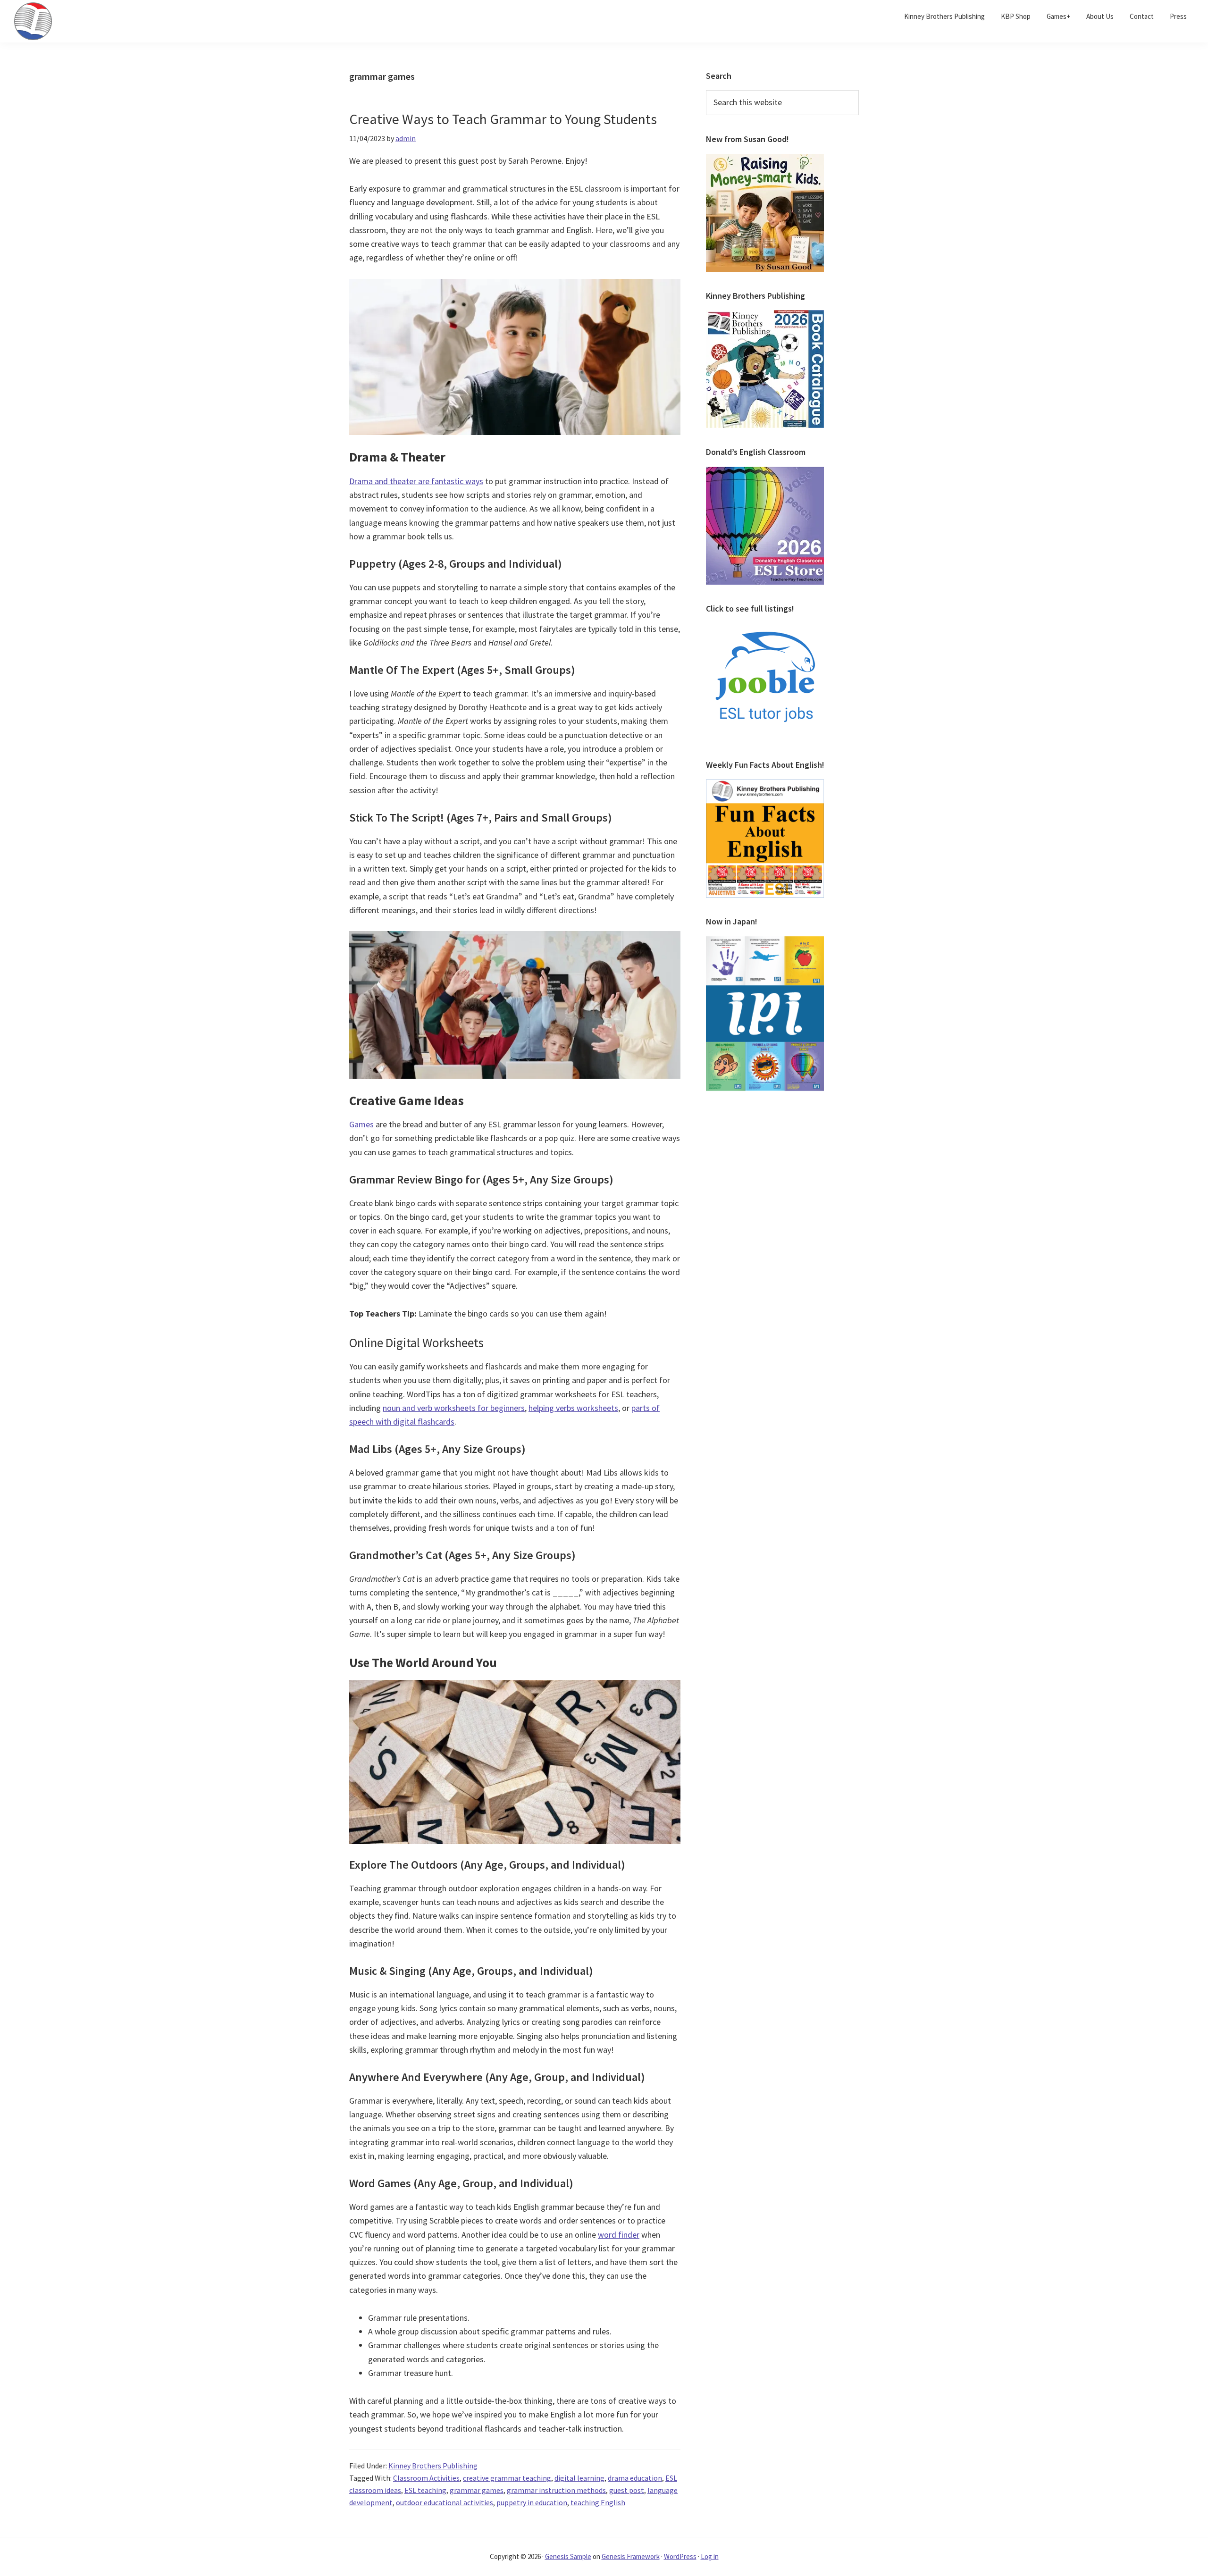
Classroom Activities (426, 2478)
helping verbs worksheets (573, 1408)
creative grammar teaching (507, 2478)
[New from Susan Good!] (765, 159)
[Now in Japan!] (765, 942)
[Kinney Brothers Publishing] (765, 316)
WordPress (680, 2556)
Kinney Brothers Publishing (433, 2466)
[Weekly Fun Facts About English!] (765, 785)
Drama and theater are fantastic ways (416, 481)
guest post (627, 2490)
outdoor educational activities (445, 2502)
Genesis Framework (631, 2556)
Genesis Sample (568, 2556)
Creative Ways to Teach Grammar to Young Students (503, 119)
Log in (710, 2556)
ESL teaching (425, 2490)
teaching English (598, 2502)
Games (361, 1124)
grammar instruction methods (556, 2490)
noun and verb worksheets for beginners (454, 1408)
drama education (635, 2478)
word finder (619, 2235)
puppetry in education (532, 2502)
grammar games (477, 2490)
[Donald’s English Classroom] (765, 472)
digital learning (579, 2478)
